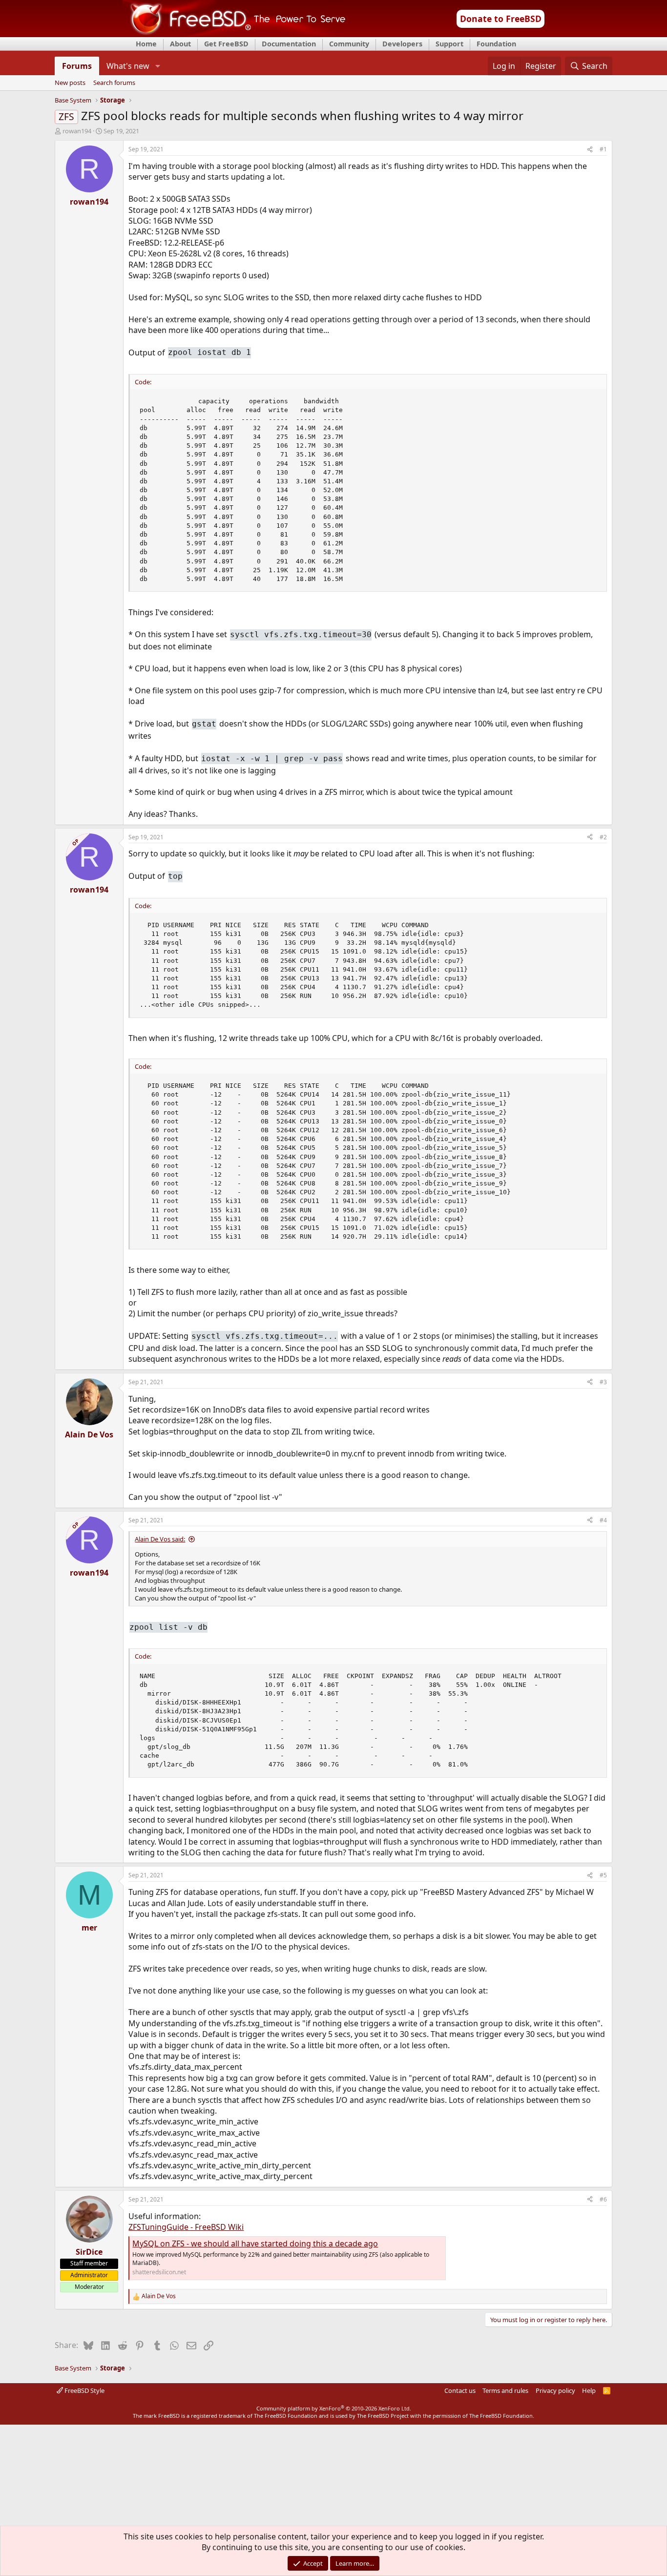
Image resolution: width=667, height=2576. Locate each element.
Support (449, 44)
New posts (70, 83)
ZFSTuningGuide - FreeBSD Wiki (186, 2227)
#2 (603, 837)
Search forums (114, 83)
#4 (603, 1520)
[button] (157, 66)
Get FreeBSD (226, 44)
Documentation (289, 44)
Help (589, 2390)
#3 (603, 1382)
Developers (402, 44)
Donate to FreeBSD (501, 19)
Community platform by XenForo (334, 2408)
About (180, 44)
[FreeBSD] (234, 34)
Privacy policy (555, 2390)
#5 (603, 1875)
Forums (77, 66)
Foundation (496, 44)
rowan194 (77, 131)
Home (146, 44)
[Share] (590, 150)
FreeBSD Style (84, 2390)
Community (349, 44)
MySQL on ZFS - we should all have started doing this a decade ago (255, 2244)
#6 (603, 2199)
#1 (603, 149)
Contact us (460, 2390)
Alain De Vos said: (160, 1539)
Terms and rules (505, 2390)
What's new (128, 66)
